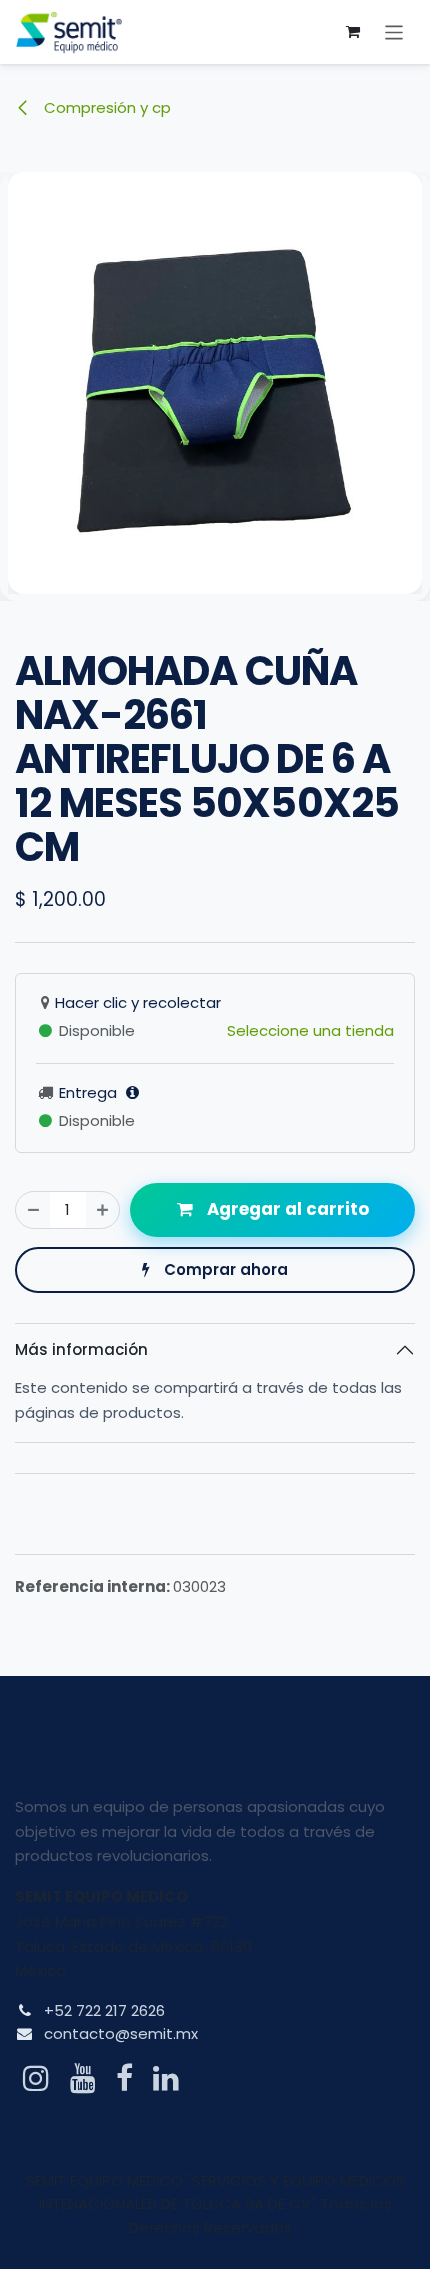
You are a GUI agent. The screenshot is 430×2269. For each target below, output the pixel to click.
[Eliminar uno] (33, 1210)
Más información (81, 1349)
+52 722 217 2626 (104, 2010)
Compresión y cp (105, 107)
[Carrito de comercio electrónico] (353, 32)
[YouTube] (83, 2078)
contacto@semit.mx (121, 2033)
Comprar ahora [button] (224, 1269)
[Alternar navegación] (394, 31)
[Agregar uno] (102, 1210)
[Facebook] (124, 2078)
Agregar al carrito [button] (286, 1209)
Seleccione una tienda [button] (310, 1030)
